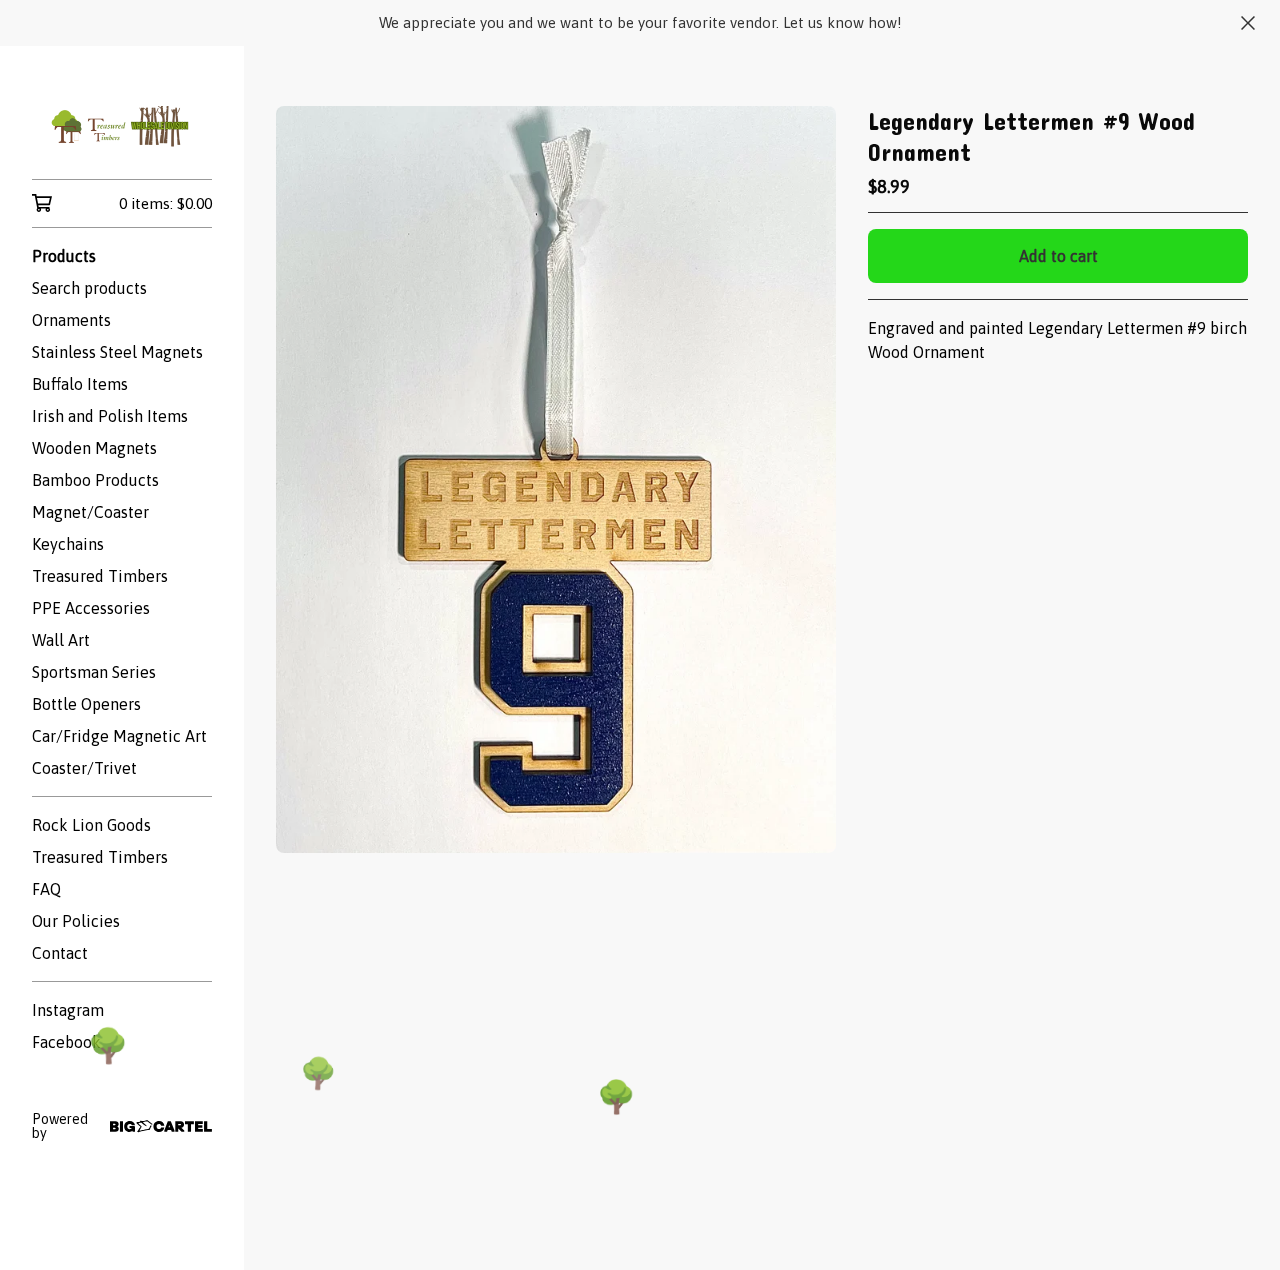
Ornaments (71, 320)
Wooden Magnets (94, 448)
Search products (89, 288)
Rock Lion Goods (91, 825)
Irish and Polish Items (110, 416)
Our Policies (76, 921)
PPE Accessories (91, 608)
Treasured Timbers (100, 576)
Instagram (68, 1010)
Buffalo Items (80, 384)
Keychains (68, 544)
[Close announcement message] (1248, 23)
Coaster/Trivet (84, 768)
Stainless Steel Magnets (117, 352)
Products (64, 256)
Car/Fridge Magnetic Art (119, 736)
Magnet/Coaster (90, 512)
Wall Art (61, 640)
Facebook (66, 1042)
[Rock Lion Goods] (122, 126)
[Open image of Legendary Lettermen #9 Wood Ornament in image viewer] (556, 479)
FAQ (46, 889)
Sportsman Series (94, 672)
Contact (60, 953)
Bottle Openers (86, 704)
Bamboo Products (95, 480)
